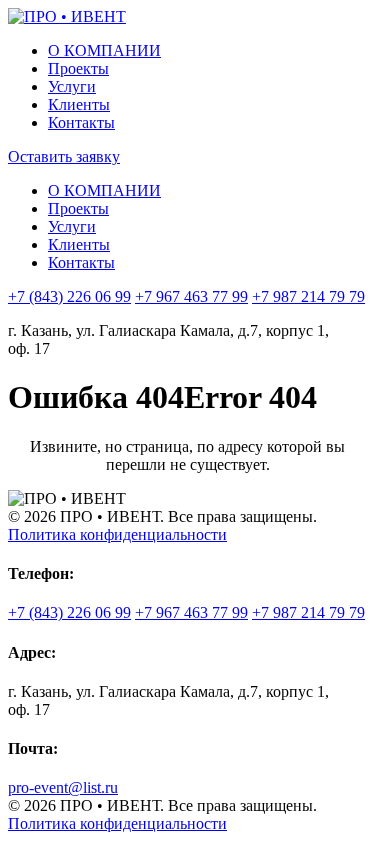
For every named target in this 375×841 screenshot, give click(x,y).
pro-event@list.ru (63, 787)
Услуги (72, 86)
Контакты (81, 122)
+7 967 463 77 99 (191, 296)
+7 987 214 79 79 (308, 296)
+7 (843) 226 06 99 (69, 296)
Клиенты (79, 104)
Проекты (78, 68)
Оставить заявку (64, 156)
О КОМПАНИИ (104, 50)
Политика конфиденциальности (117, 534)
